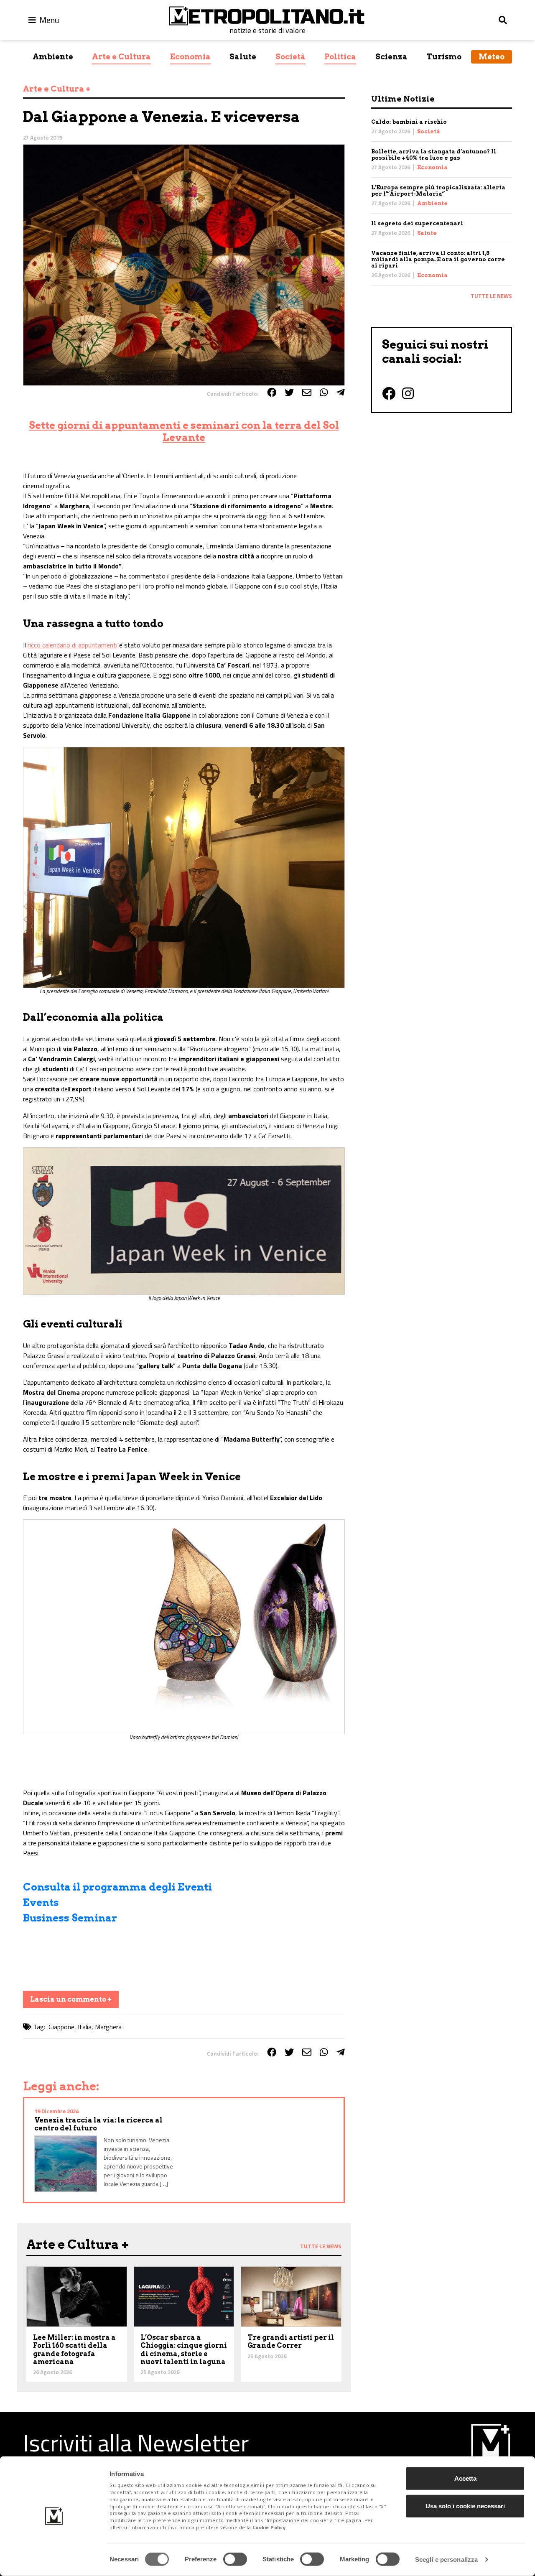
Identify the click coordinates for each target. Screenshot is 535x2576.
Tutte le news (491, 296)
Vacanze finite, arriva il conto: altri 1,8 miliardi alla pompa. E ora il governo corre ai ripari (438, 259)
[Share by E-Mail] (307, 392)
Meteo (492, 57)
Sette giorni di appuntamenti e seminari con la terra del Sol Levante (184, 431)
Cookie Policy (269, 2527)
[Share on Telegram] (341, 392)
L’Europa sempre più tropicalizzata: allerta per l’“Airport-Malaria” (438, 191)
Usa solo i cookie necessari (465, 2506)
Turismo (444, 57)
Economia (190, 57)
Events (41, 1902)
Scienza (391, 57)
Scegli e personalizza (446, 2559)
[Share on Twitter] (289, 392)
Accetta (465, 2478)
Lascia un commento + (71, 1999)
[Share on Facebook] (272, 392)
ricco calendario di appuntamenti (73, 645)
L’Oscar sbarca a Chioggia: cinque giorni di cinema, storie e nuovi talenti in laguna (184, 2350)
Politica (340, 57)
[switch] (235, 2559)
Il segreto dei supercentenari (417, 223)
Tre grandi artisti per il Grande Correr (291, 2342)
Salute (243, 57)
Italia (85, 2027)
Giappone (61, 2027)
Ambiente (53, 57)
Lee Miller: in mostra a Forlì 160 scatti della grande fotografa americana (74, 2350)
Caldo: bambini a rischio (409, 122)
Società (290, 57)
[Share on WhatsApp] (324, 392)
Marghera (108, 2027)
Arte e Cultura (121, 57)
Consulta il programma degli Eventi (117, 1887)
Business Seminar (70, 1918)
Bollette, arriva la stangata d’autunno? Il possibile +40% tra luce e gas (434, 155)
